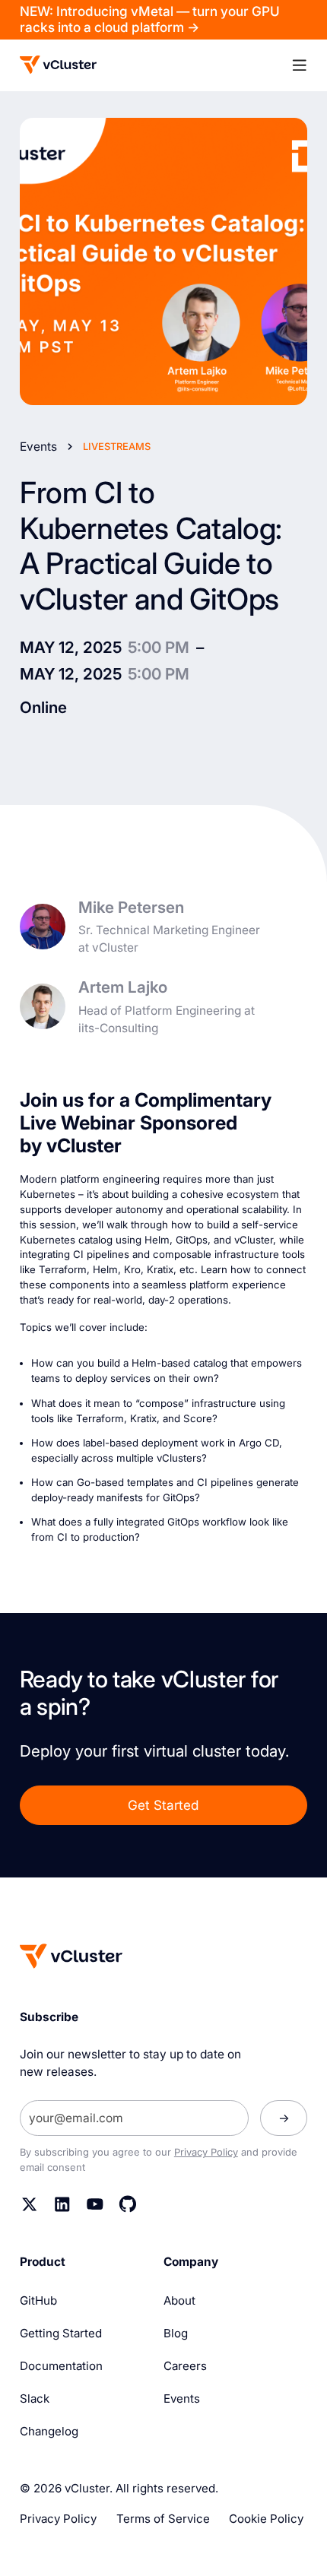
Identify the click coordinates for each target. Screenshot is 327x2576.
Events (38, 447)
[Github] (128, 2204)
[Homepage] (71, 1956)
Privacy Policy (206, 2152)
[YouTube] (95, 2204)
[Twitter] (30, 2204)
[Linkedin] (62, 2204)
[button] (299, 66)
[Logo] (58, 65)
